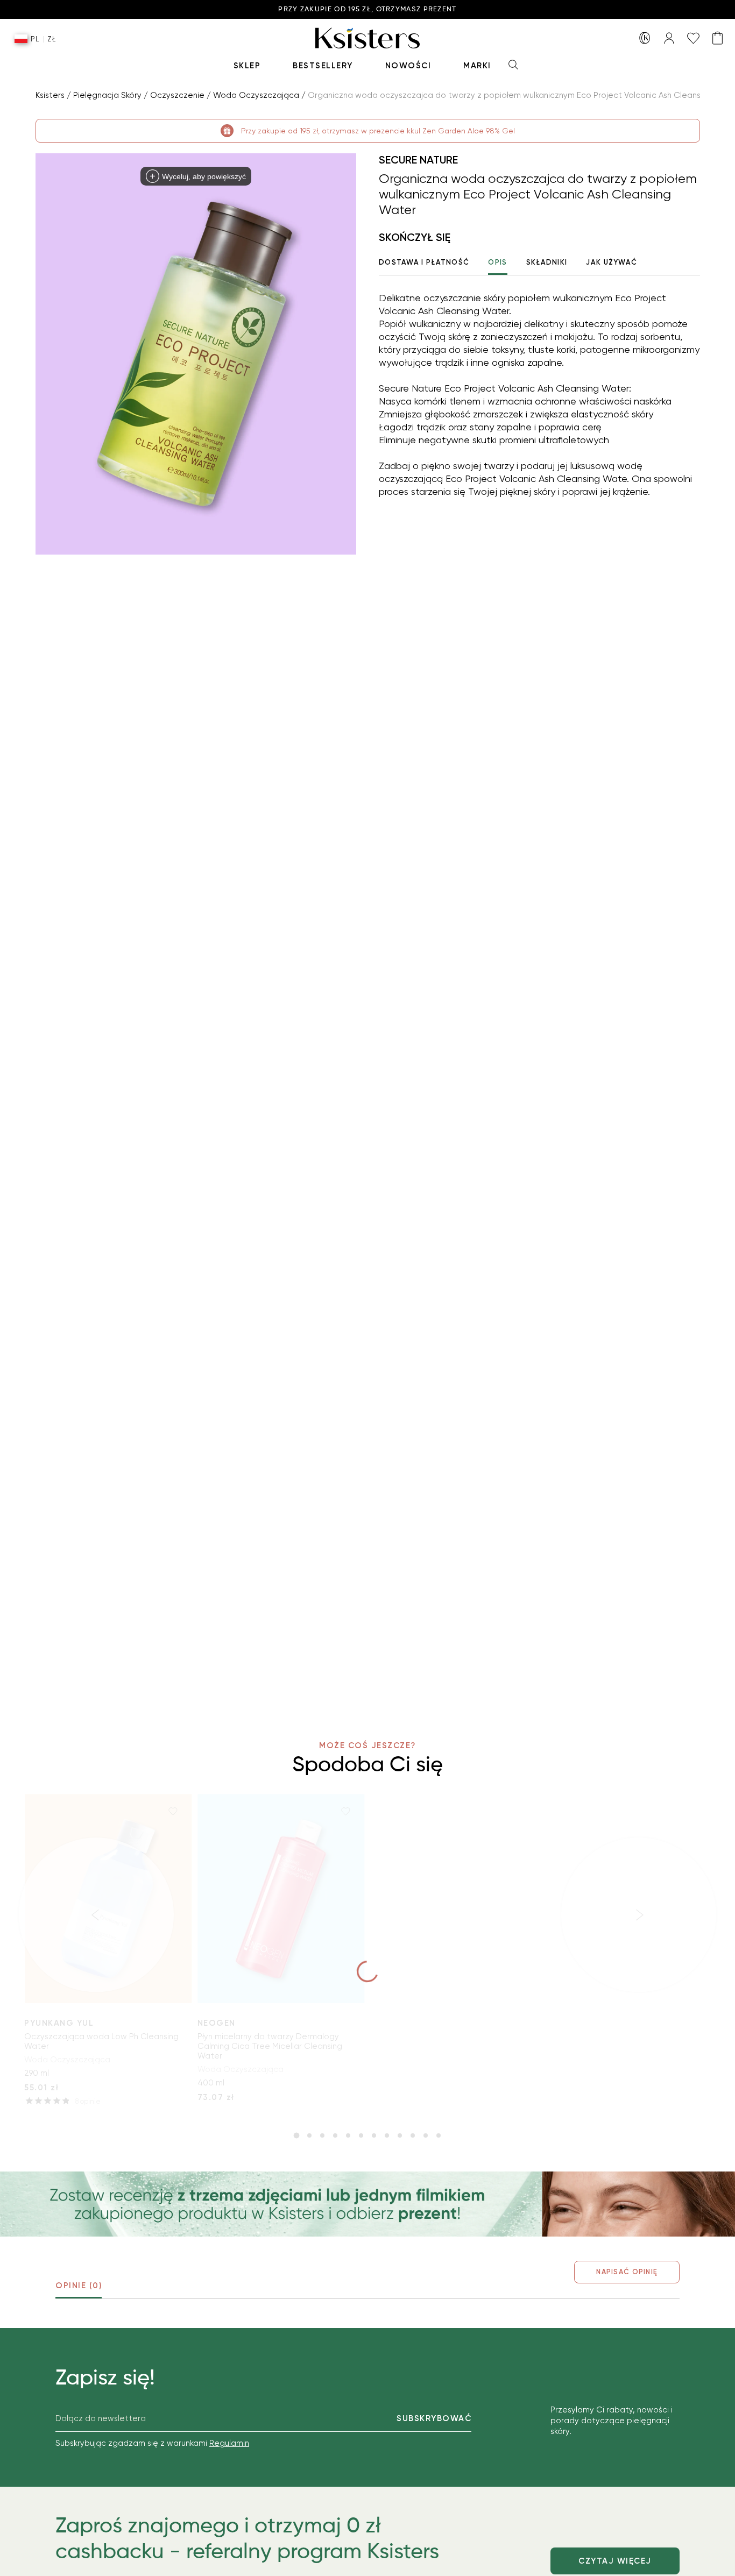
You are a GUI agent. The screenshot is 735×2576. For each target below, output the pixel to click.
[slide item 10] (413, 2135)
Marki (477, 66)
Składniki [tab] (547, 262)
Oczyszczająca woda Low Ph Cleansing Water (101, 2041)
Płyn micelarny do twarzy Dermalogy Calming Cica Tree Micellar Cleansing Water (270, 2046)
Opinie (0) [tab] (79, 2286)
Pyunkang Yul (59, 2023)
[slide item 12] (439, 2135)
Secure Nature (418, 160)
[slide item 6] (361, 2135)
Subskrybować (434, 2418)
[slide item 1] (296, 2135)
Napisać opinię (627, 2272)
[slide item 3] (322, 2135)
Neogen (217, 2023)
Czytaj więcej (615, 2561)
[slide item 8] (387, 2135)
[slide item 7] (374, 2135)
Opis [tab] (497, 262)
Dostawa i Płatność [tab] (424, 262)
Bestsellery (323, 66)
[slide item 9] (400, 2135)
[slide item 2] (309, 2135)
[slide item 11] (426, 2135)
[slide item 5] (348, 2135)
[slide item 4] (335, 2135)
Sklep (247, 66)
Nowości (408, 66)
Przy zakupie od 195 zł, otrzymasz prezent (367, 9)
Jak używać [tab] (612, 262)
